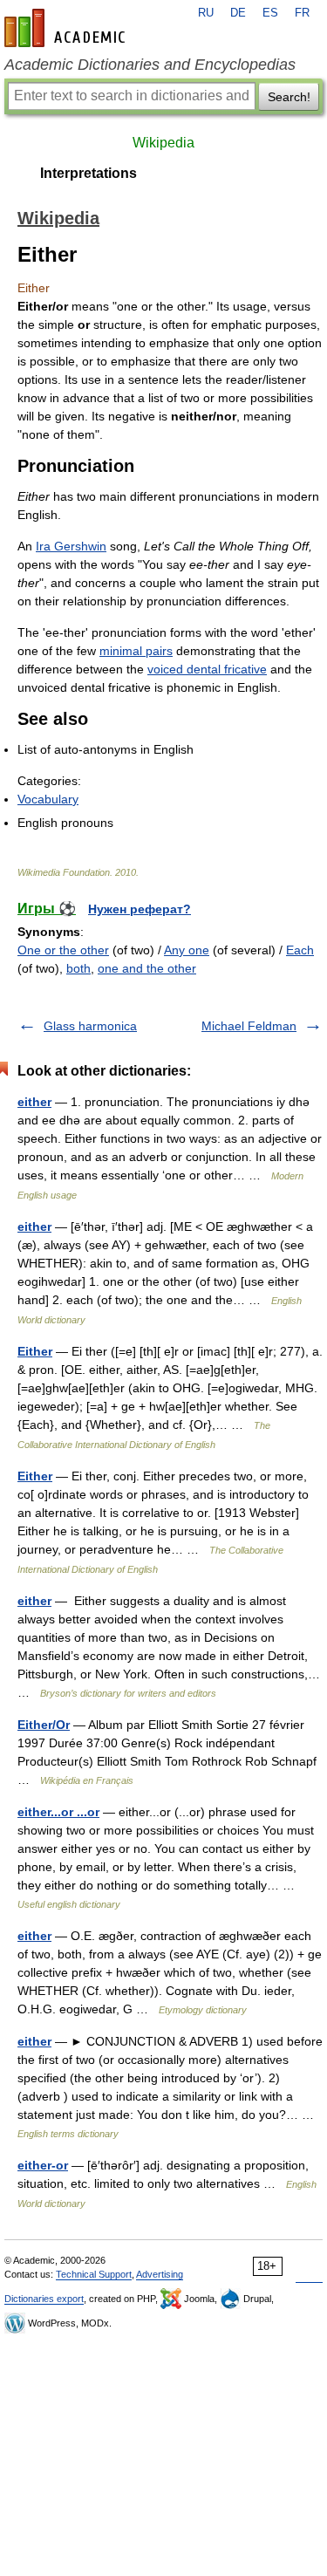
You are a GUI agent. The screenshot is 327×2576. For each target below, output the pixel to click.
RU (206, 13)
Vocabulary (48, 799)
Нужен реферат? (140, 909)
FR (302, 13)
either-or (43, 2165)
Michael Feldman (249, 1026)
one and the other (147, 968)
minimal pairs (136, 651)
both (78, 968)
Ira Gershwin (71, 546)
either (34, 1102)
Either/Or (44, 1725)
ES (270, 13)
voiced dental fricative (207, 669)
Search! (289, 97)
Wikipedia (163, 143)
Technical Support (94, 2274)
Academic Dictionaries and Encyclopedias (150, 65)
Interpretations (89, 173)
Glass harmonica (90, 1026)
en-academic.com (67, 28)
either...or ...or (58, 1812)
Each (300, 950)
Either (35, 1351)
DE (238, 13)
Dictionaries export (44, 2299)
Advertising (160, 2274)
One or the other (63, 950)
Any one (187, 950)
